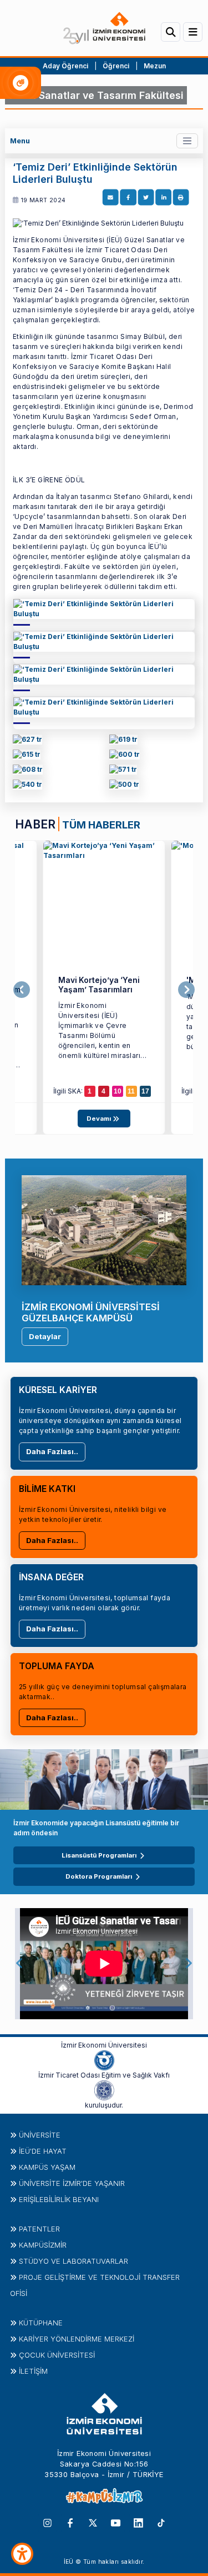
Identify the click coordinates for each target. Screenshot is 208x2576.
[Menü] (193, 32)
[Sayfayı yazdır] (181, 198)
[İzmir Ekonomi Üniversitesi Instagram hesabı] (47, 2522)
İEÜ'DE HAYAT (43, 2151)
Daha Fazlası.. (52, 1451)
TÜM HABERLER (101, 825)
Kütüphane (41, 2323)
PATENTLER (39, 2229)
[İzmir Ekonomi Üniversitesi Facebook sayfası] (70, 2522)
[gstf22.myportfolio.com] (123, 772)
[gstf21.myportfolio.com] (27, 787)
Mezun (155, 66)
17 (145, 1091)
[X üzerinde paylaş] (146, 198)
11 (131, 1091)
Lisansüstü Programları (99, 1855)
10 (118, 1091)
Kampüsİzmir (43, 2245)
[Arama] (171, 32)
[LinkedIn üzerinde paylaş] (163, 198)
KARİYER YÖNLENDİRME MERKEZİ (77, 2339)
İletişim (33, 2371)
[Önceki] (22, 990)
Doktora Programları (99, 1876)
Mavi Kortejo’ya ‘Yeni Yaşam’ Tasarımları (99, 985)
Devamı (100, 1119)
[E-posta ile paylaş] (110, 198)
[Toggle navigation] (187, 141)
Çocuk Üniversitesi (57, 2355)
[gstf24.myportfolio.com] (27, 742)
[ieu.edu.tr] (104, 28)
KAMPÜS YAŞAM (47, 2167)
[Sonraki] (186, 990)
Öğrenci (117, 66)
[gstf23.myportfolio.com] (28, 772)
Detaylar (45, 1336)
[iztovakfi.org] (104, 2089)
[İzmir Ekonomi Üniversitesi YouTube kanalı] (116, 2522)
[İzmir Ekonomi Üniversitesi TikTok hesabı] (161, 2522)
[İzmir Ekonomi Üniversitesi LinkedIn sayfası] (138, 2522)
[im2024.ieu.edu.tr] (123, 742)
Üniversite (40, 2135)
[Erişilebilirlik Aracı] (22, 2554)
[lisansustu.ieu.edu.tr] (27, 757)
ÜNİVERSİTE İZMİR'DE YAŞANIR (72, 2183)
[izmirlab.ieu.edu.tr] (124, 787)
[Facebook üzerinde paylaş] (128, 198)
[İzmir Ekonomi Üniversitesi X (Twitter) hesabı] (93, 2522)
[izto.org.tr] (104, 2059)
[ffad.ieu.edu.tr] (104, 612)
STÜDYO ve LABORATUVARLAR (73, 2261)
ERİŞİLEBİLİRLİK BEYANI (59, 2199)
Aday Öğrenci (65, 66)
